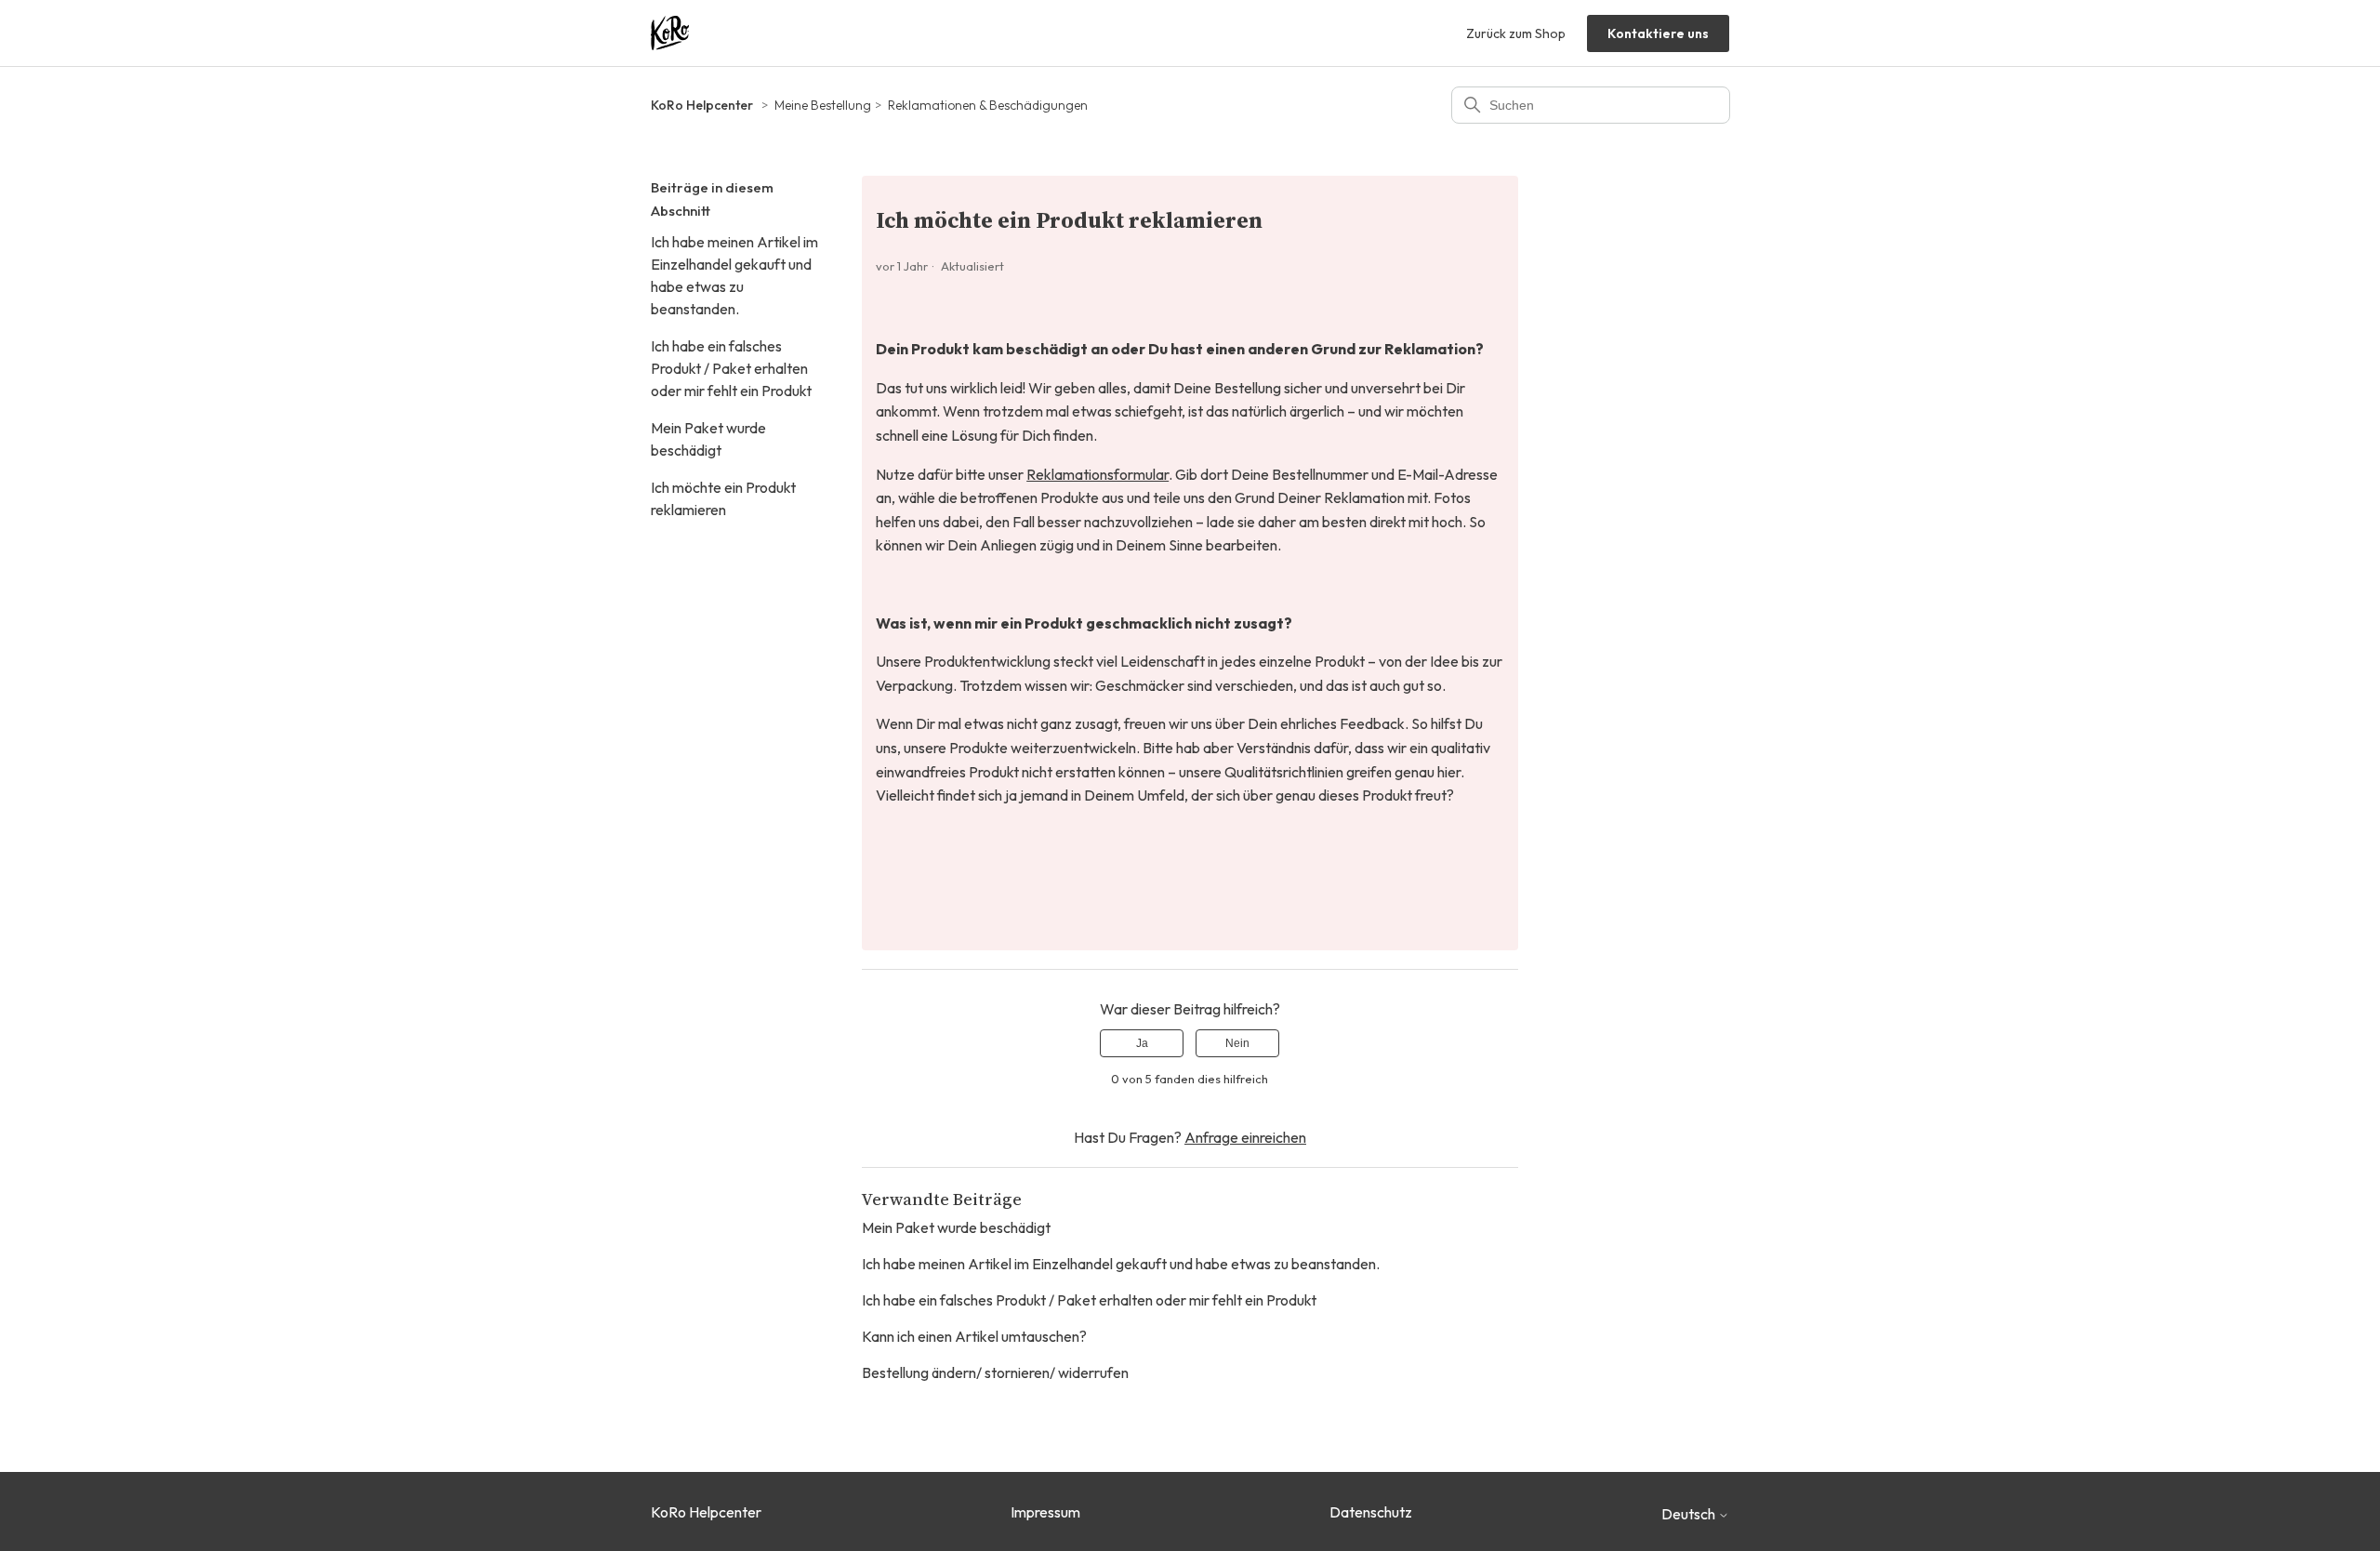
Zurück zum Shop (1516, 33)
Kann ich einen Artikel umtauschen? (974, 1336)
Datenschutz (1371, 1512)
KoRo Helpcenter (702, 105)
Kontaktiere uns (1658, 33)
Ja (1142, 1043)
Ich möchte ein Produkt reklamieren (723, 498)
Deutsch (1690, 1514)
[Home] (670, 33)
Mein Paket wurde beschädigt (708, 439)
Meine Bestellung (823, 105)
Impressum (1045, 1512)
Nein (1237, 1043)
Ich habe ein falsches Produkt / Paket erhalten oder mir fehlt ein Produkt (731, 368)
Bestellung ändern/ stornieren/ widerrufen (995, 1372)
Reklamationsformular (1097, 474)
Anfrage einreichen (1245, 1137)
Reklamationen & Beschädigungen (988, 105)
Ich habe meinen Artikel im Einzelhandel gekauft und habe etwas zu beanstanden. (734, 275)
